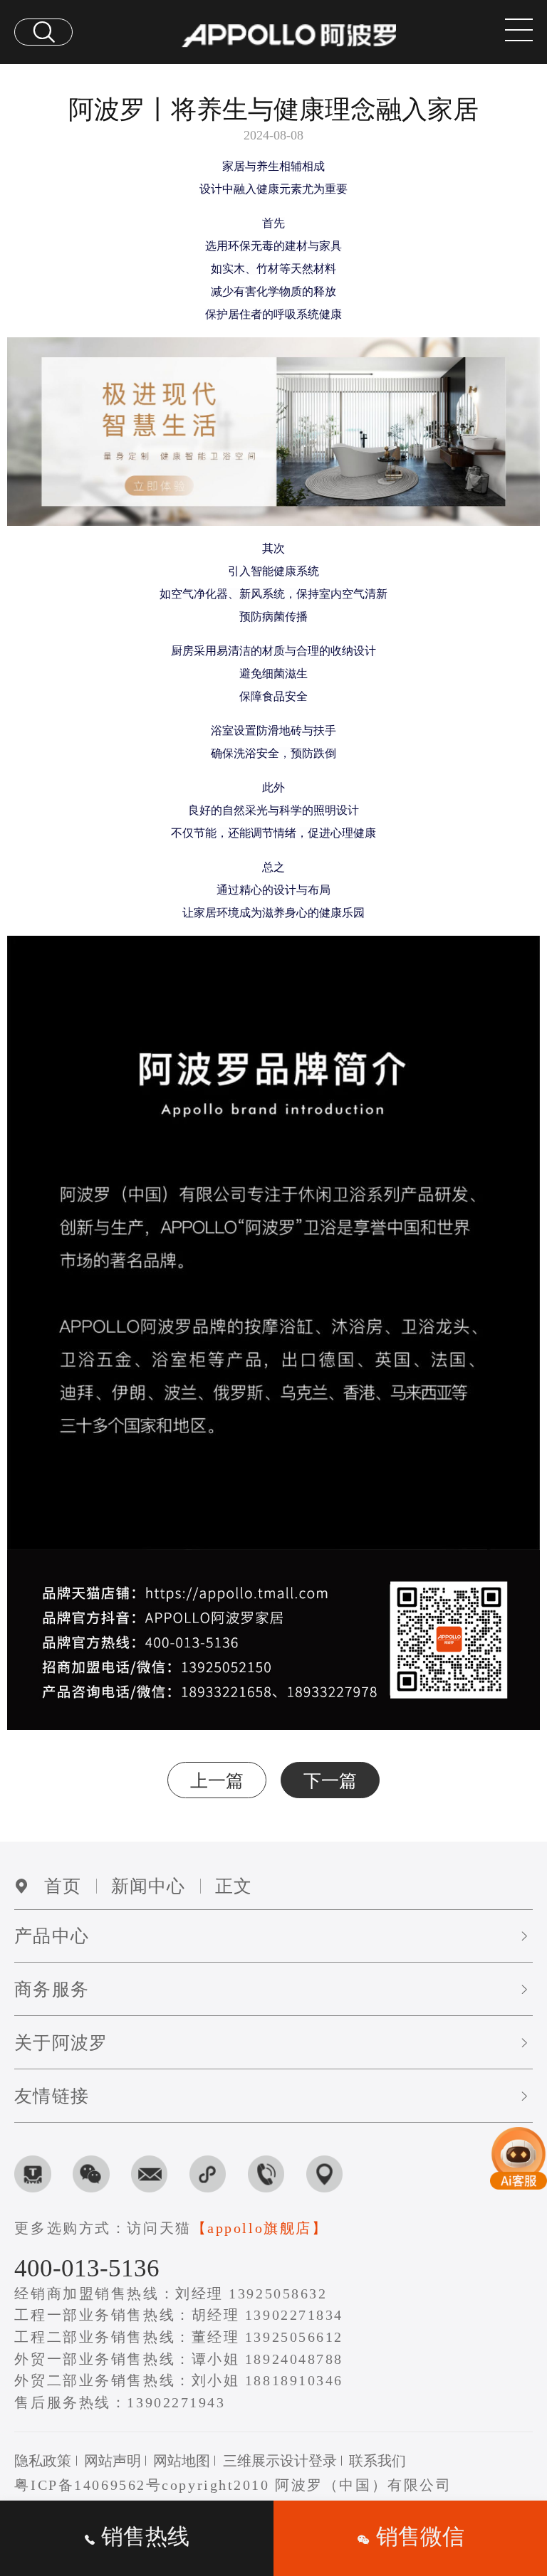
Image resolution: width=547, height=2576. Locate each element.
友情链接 (51, 2096)
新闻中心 (148, 1886)
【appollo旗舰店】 (260, 2228)
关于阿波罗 (61, 2043)
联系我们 (377, 2461)
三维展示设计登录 (280, 2461)
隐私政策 (43, 2461)
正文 (234, 1886)
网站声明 (113, 2461)
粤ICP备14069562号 (88, 2485)
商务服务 (51, 1989)
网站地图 (182, 2461)
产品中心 (51, 1936)
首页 (63, 1886)
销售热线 (142, 2537)
